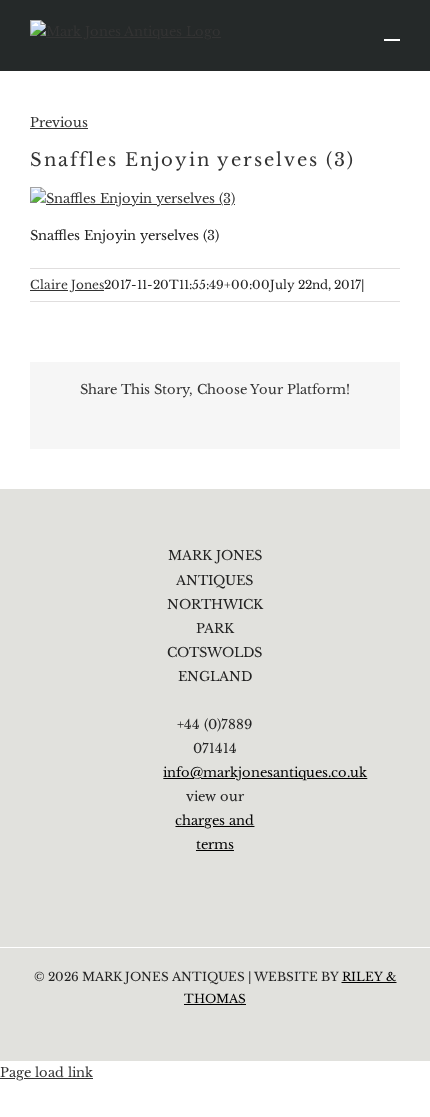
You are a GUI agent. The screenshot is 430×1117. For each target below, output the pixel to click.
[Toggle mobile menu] (392, 30)
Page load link (46, 1072)
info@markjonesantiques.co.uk (265, 772)
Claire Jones (67, 284)
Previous (59, 122)
